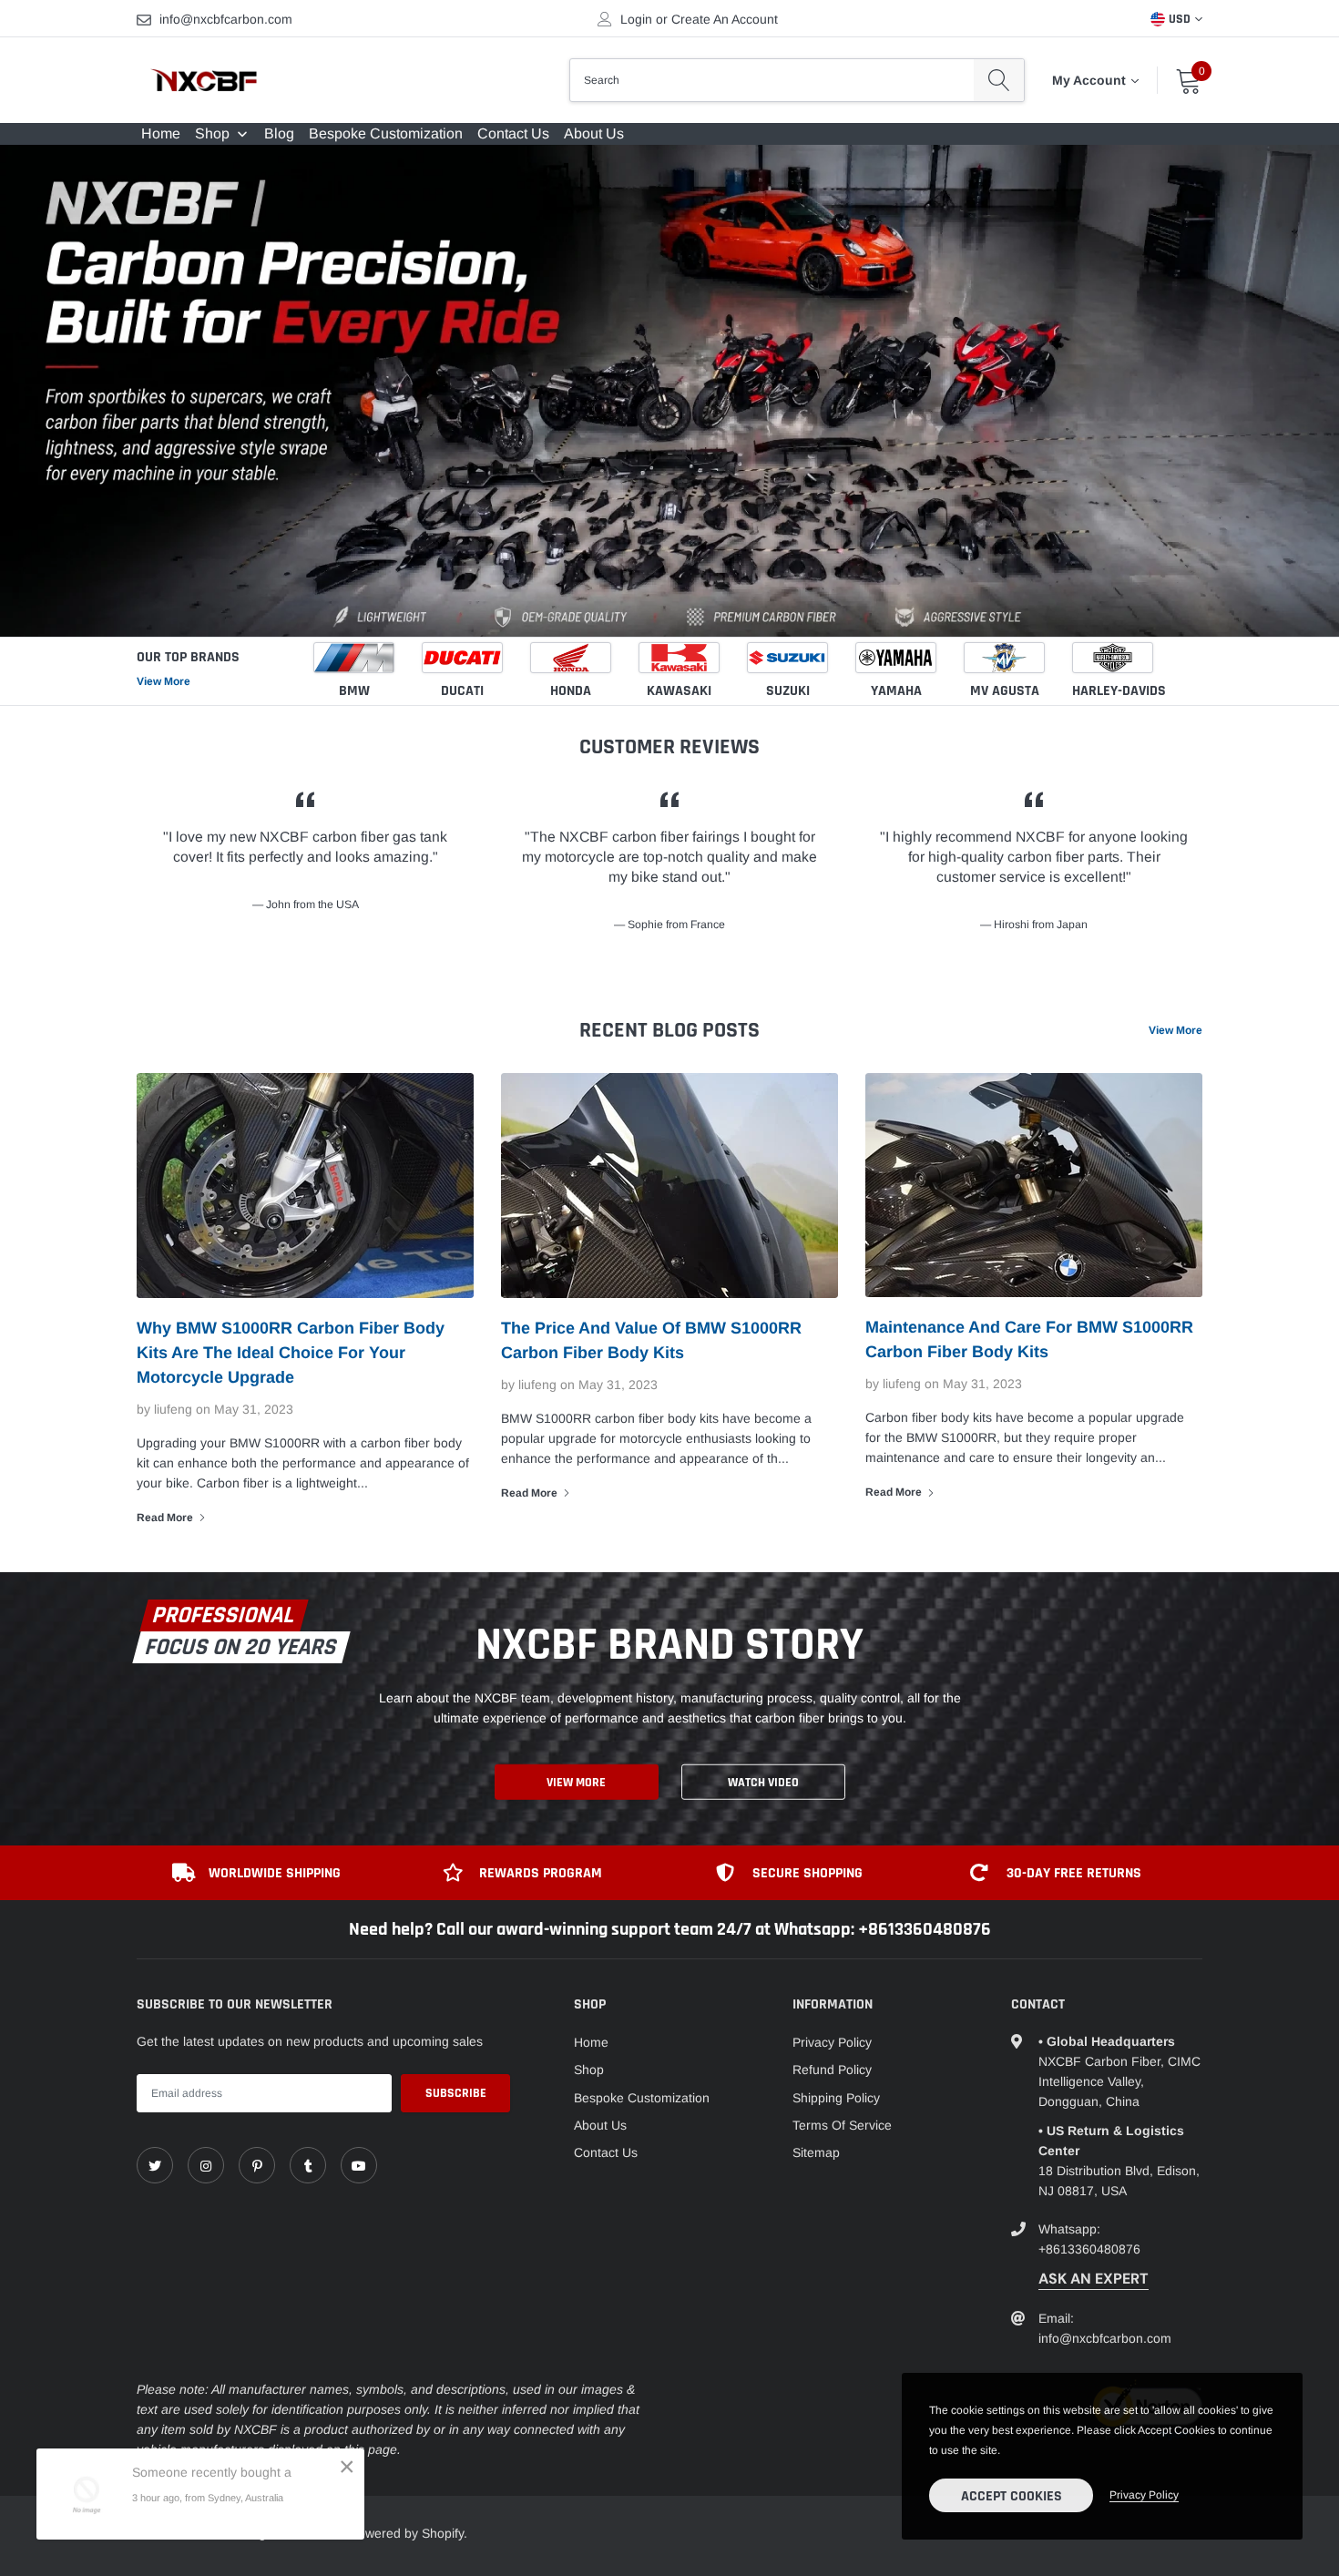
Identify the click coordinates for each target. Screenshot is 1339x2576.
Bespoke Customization (642, 2098)
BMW (354, 691)
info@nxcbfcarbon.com (226, 19)
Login (636, 19)
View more (164, 681)
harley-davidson (1127, 691)
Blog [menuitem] (279, 133)
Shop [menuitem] (212, 133)
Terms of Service (842, 2125)
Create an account (725, 19)
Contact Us (606, 2152)
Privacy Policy (832, 2042)
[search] (999, 80)
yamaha (896, 691)
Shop (589, 2070)
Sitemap (816, 2152)
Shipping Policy (836, 2098)
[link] (155, 2165)
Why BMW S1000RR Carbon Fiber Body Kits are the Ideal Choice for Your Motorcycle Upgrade (291, 1353)
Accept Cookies (1012, 2496)
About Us (600, 2125)
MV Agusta (1005, 691)
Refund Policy (832, 2070)
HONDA (571, 691)
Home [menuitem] (161, 133)
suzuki (788, 691)
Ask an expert (1094, 2279)
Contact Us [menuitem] (513, 133)
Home (591, 2042)
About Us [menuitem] (594, 133)
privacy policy (1144, 2495)
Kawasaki (679, 691)
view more (1175, 1030)
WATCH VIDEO (763, 1783)
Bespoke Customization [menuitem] (386, 133)
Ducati (462, 691)
